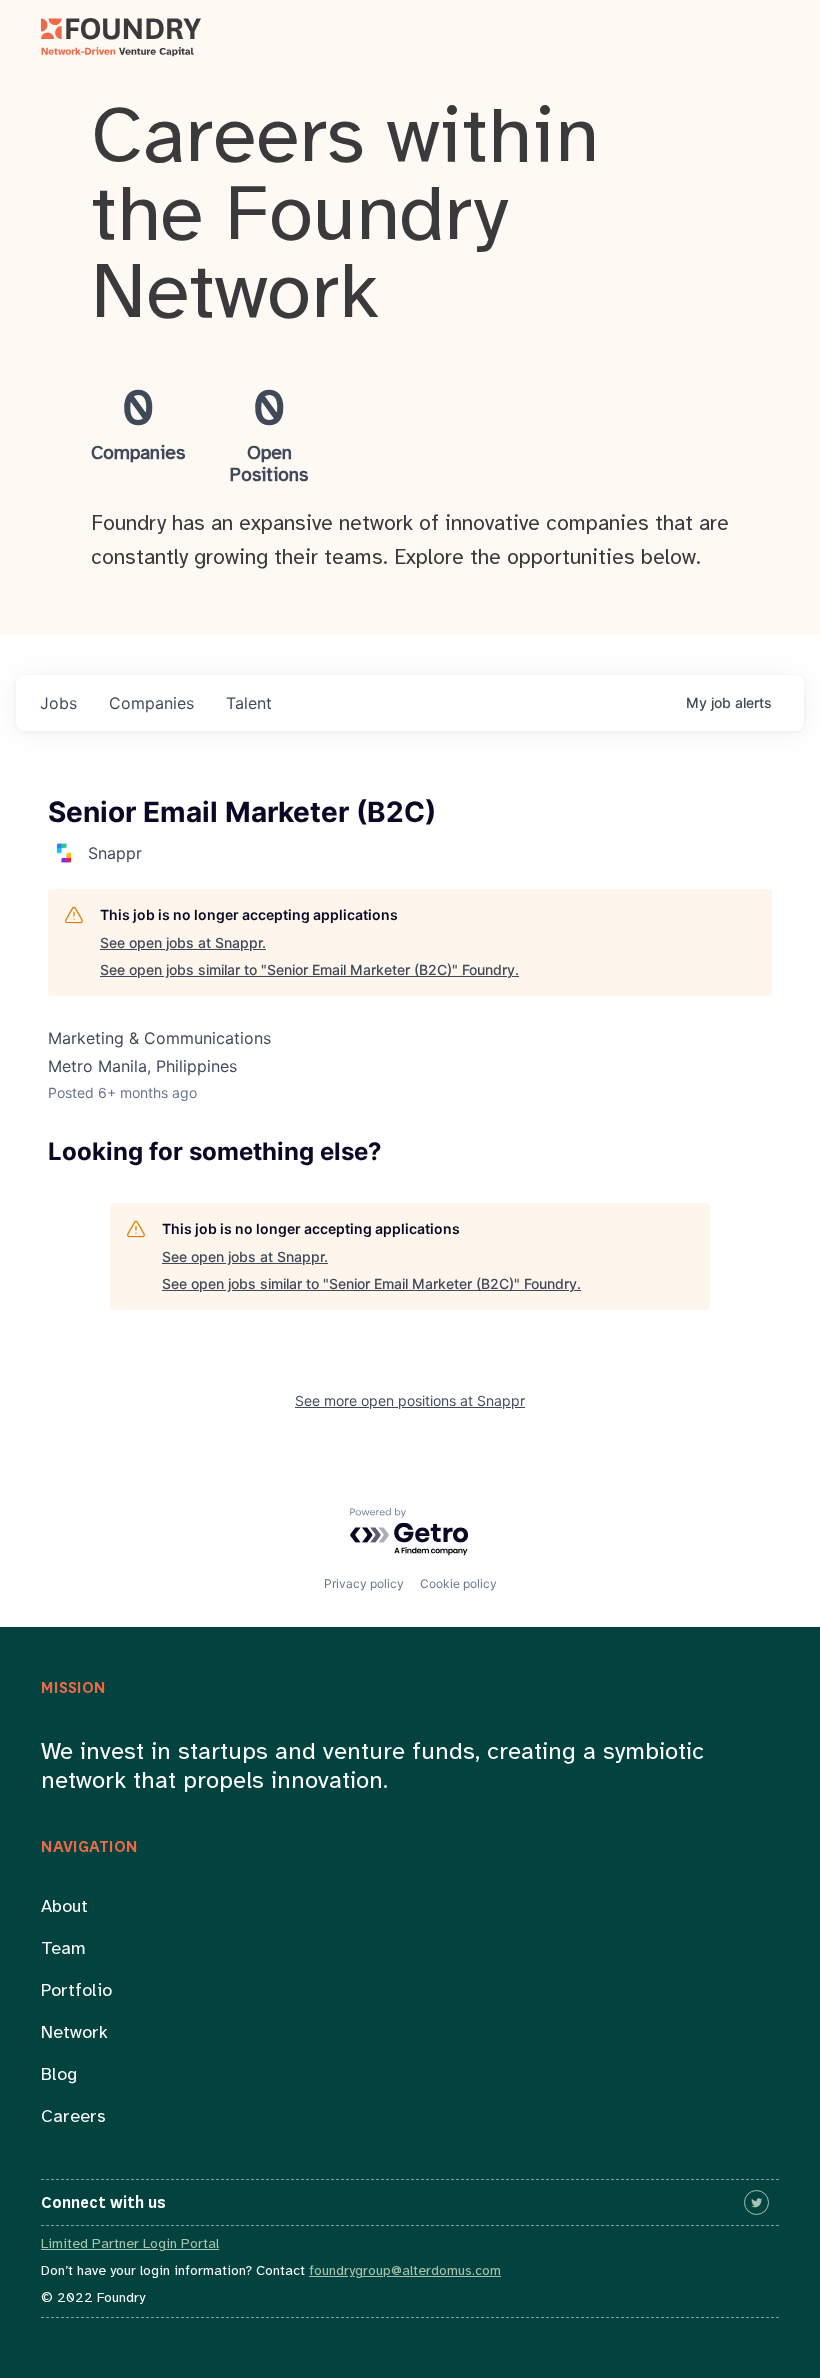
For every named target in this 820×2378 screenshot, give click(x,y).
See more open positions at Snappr (410, 1400)
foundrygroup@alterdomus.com (405, 2271)
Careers (73, 2117)
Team (63, 1949)
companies (151, 703)
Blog (59, 2075)
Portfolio (76, 1991)
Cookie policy (458, 1583)
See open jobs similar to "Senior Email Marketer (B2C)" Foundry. (309, 969)
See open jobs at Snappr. (183, 942)
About (64, 1907)
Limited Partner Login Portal (130, 2244)
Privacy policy (364, 1583)
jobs (58, 703)
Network (74, 2033)
